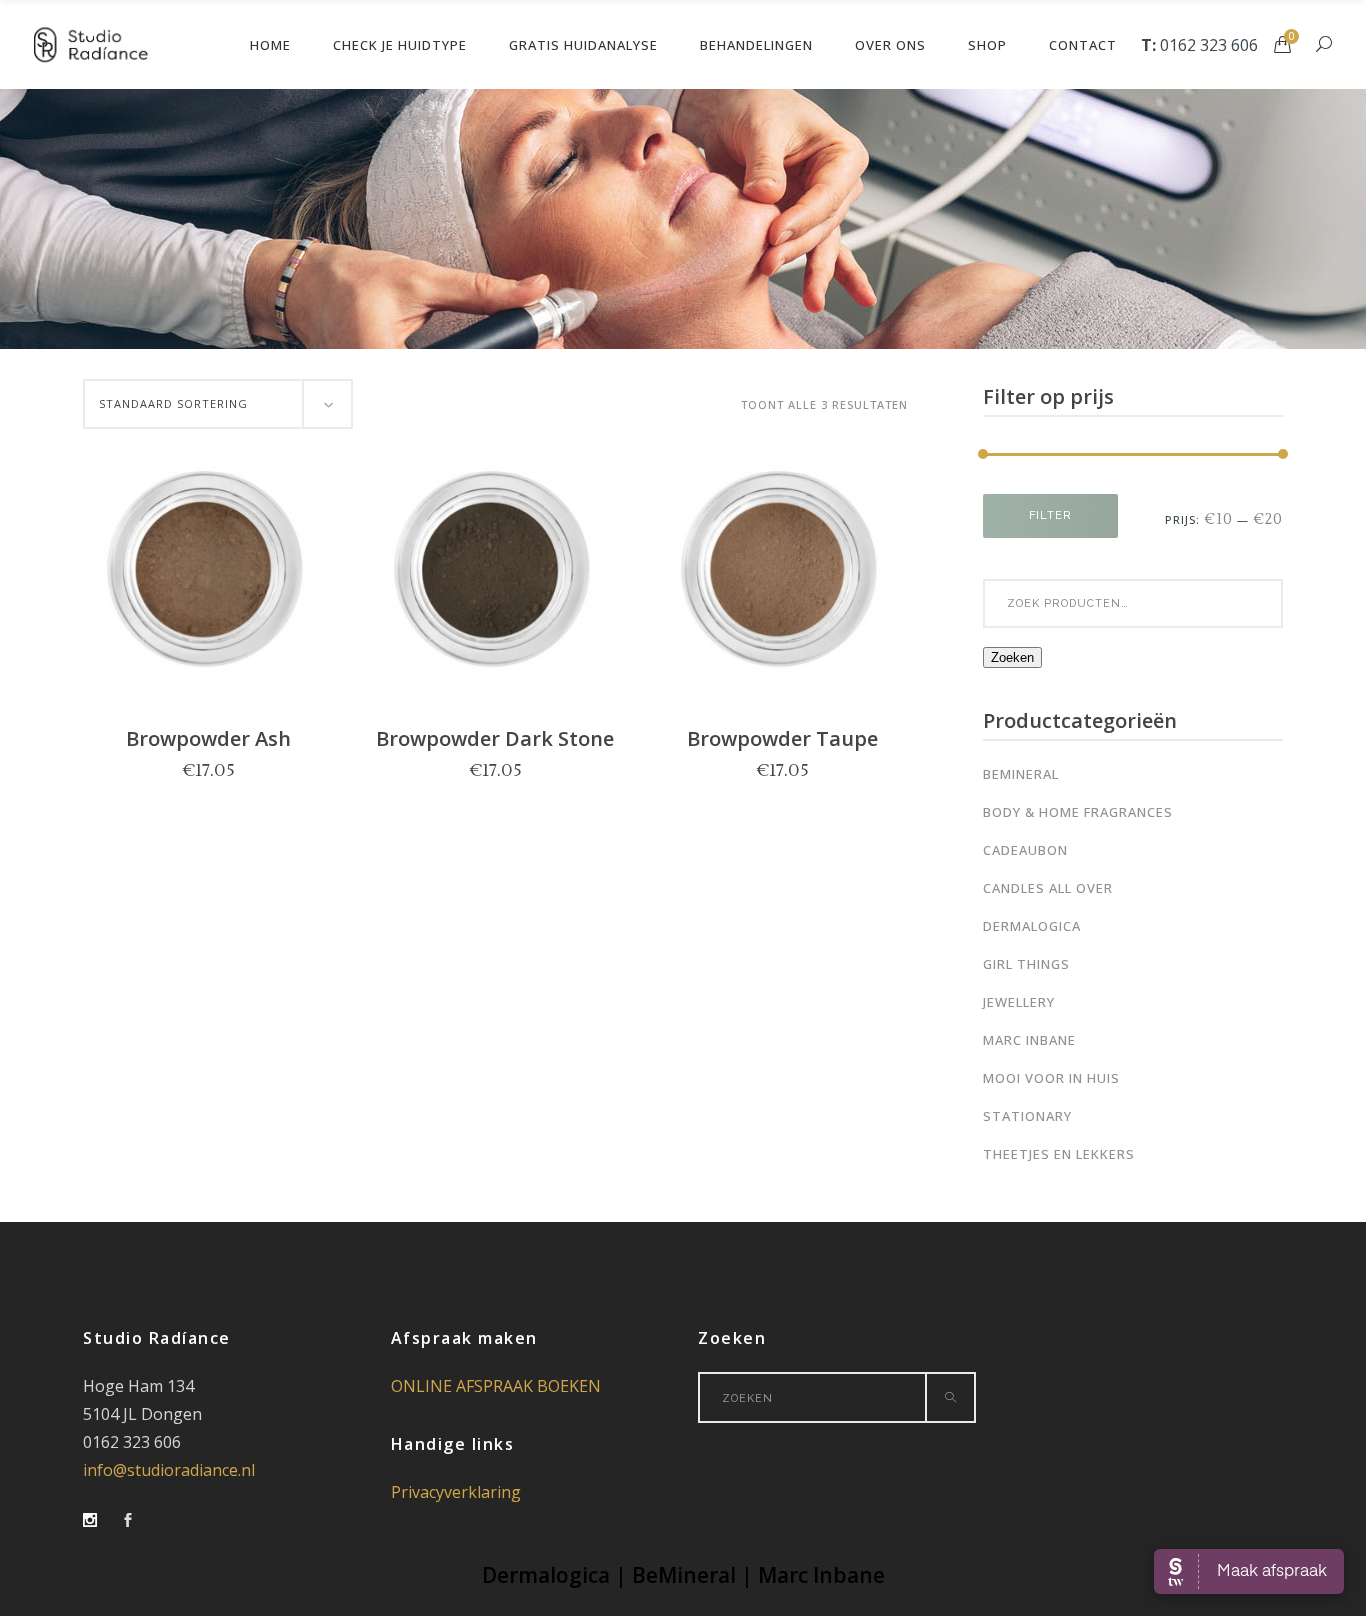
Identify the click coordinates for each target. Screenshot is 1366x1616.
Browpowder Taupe (782, 738)
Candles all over (1048, 888)
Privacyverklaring (456, 1492)
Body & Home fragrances (1078, 812)
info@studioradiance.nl (169, 1470)
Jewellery (1019, 1002)
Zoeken (1012, 657)
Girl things (1026, 964)
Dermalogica (1032, 926)
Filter (1050, 515)
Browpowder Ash (208, 738)
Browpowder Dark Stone (495, 738)
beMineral (1021, 774)
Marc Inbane (1029, 1040)
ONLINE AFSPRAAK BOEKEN (496, 1386)
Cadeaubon (1025, 850)
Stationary (1027, 1116)
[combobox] (218, 404)
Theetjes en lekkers (1059, 1154)
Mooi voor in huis (1051, 1078)
